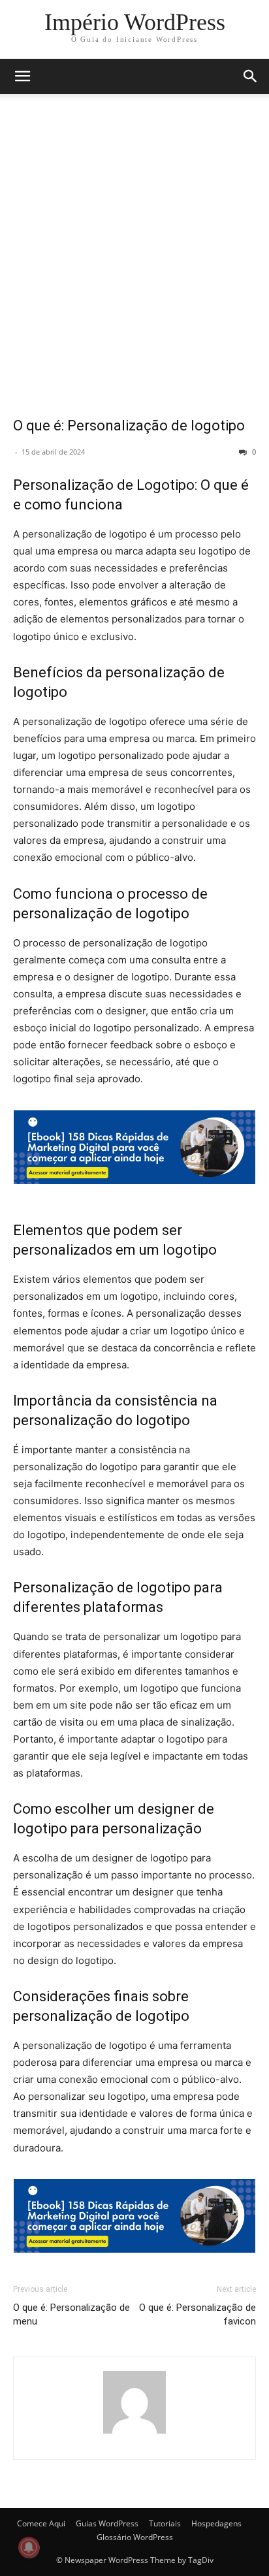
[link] (135, 22)
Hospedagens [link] (216, 2523)
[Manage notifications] (29, 2547)
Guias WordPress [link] (107, 2523)
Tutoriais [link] (165, 2523)
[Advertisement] (134, 264)
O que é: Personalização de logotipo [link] (129, 426)
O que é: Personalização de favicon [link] (198, 2314)
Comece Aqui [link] (41, 2523)
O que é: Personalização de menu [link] (71, 2314)
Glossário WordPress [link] (135, 2537)
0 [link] (253, 452)
